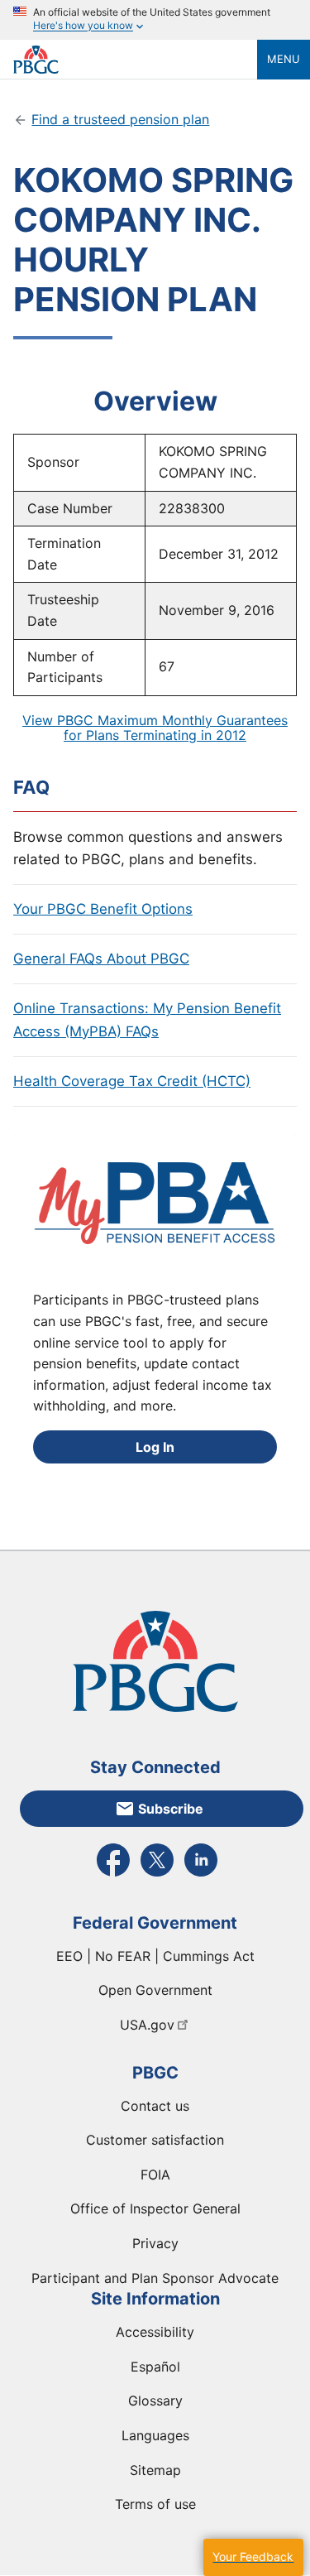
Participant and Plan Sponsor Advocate (155, 2278)
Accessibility (155, 2332)
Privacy (155, 2243)
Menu (284, 59)
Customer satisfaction (155, 2140)
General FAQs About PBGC (101, 959)
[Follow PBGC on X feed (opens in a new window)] (157, 1875)
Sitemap (155, 2470)
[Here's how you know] (155, 20)
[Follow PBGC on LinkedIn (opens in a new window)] (201, 1875)
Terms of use (155, 2504)
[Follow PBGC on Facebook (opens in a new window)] (113, 1875)
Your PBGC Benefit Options (103, 909)
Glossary (155, 2401)
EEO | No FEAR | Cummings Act (155, 1956)
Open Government (155, 1990)
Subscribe (171, 1809)
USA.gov (147, 2025)
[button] (253, 2557)
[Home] (135, 60)
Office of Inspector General (155, 2208)
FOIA (155, 2175)
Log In (155, 1447)
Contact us (155, 2106)
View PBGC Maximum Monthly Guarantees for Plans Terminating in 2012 (155, 728)
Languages (155, 2435)
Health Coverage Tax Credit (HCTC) (132, 1081)
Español (155, 2367)
